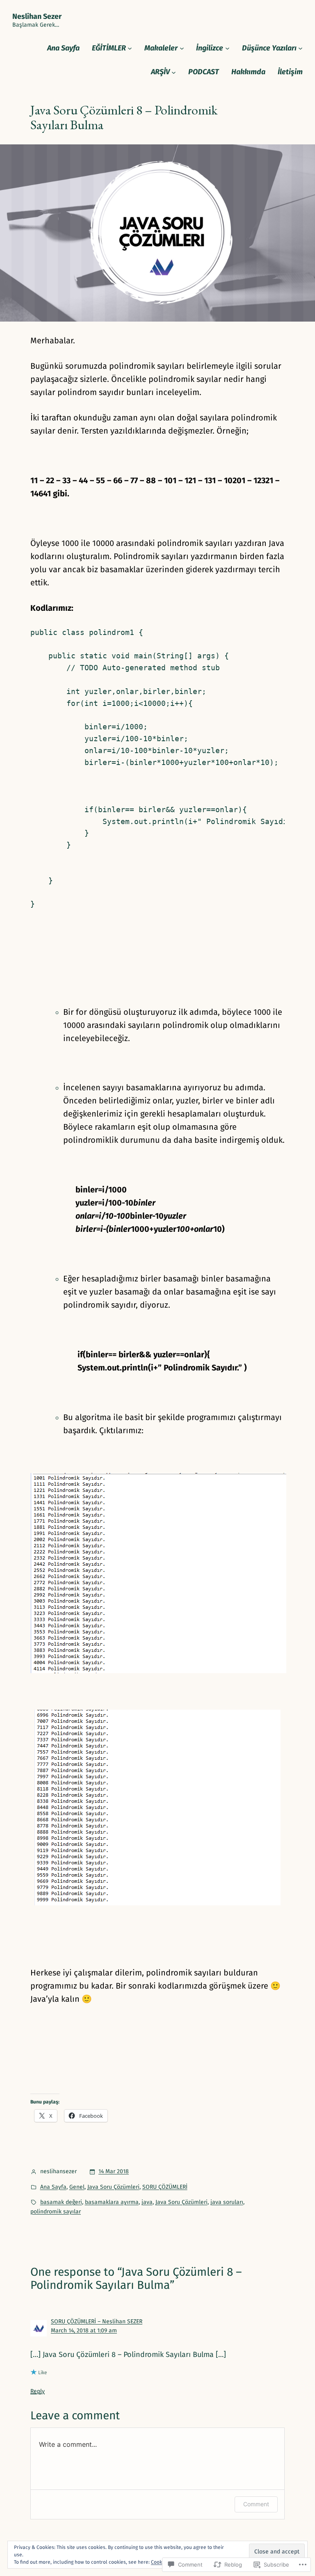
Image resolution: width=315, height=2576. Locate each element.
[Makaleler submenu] (182, 48)
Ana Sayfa (53, 2187)
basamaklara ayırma (112, 2202)
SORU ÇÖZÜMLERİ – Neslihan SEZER (97, 2321)
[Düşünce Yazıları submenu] (300, 48)
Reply (38, 2391)
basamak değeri (61, 2202)
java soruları (227, 2202)
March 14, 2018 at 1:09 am (84, 2331)
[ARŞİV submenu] (174, 72)
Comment (256, 2504)
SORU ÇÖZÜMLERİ (165, 2187)
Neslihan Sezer (37, 16)
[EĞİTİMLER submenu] (130, 48)
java (147, 2202)
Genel (77, 2187)
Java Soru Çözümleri (113, 2187)
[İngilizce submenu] (227, 48)
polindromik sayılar (56, 2212)
